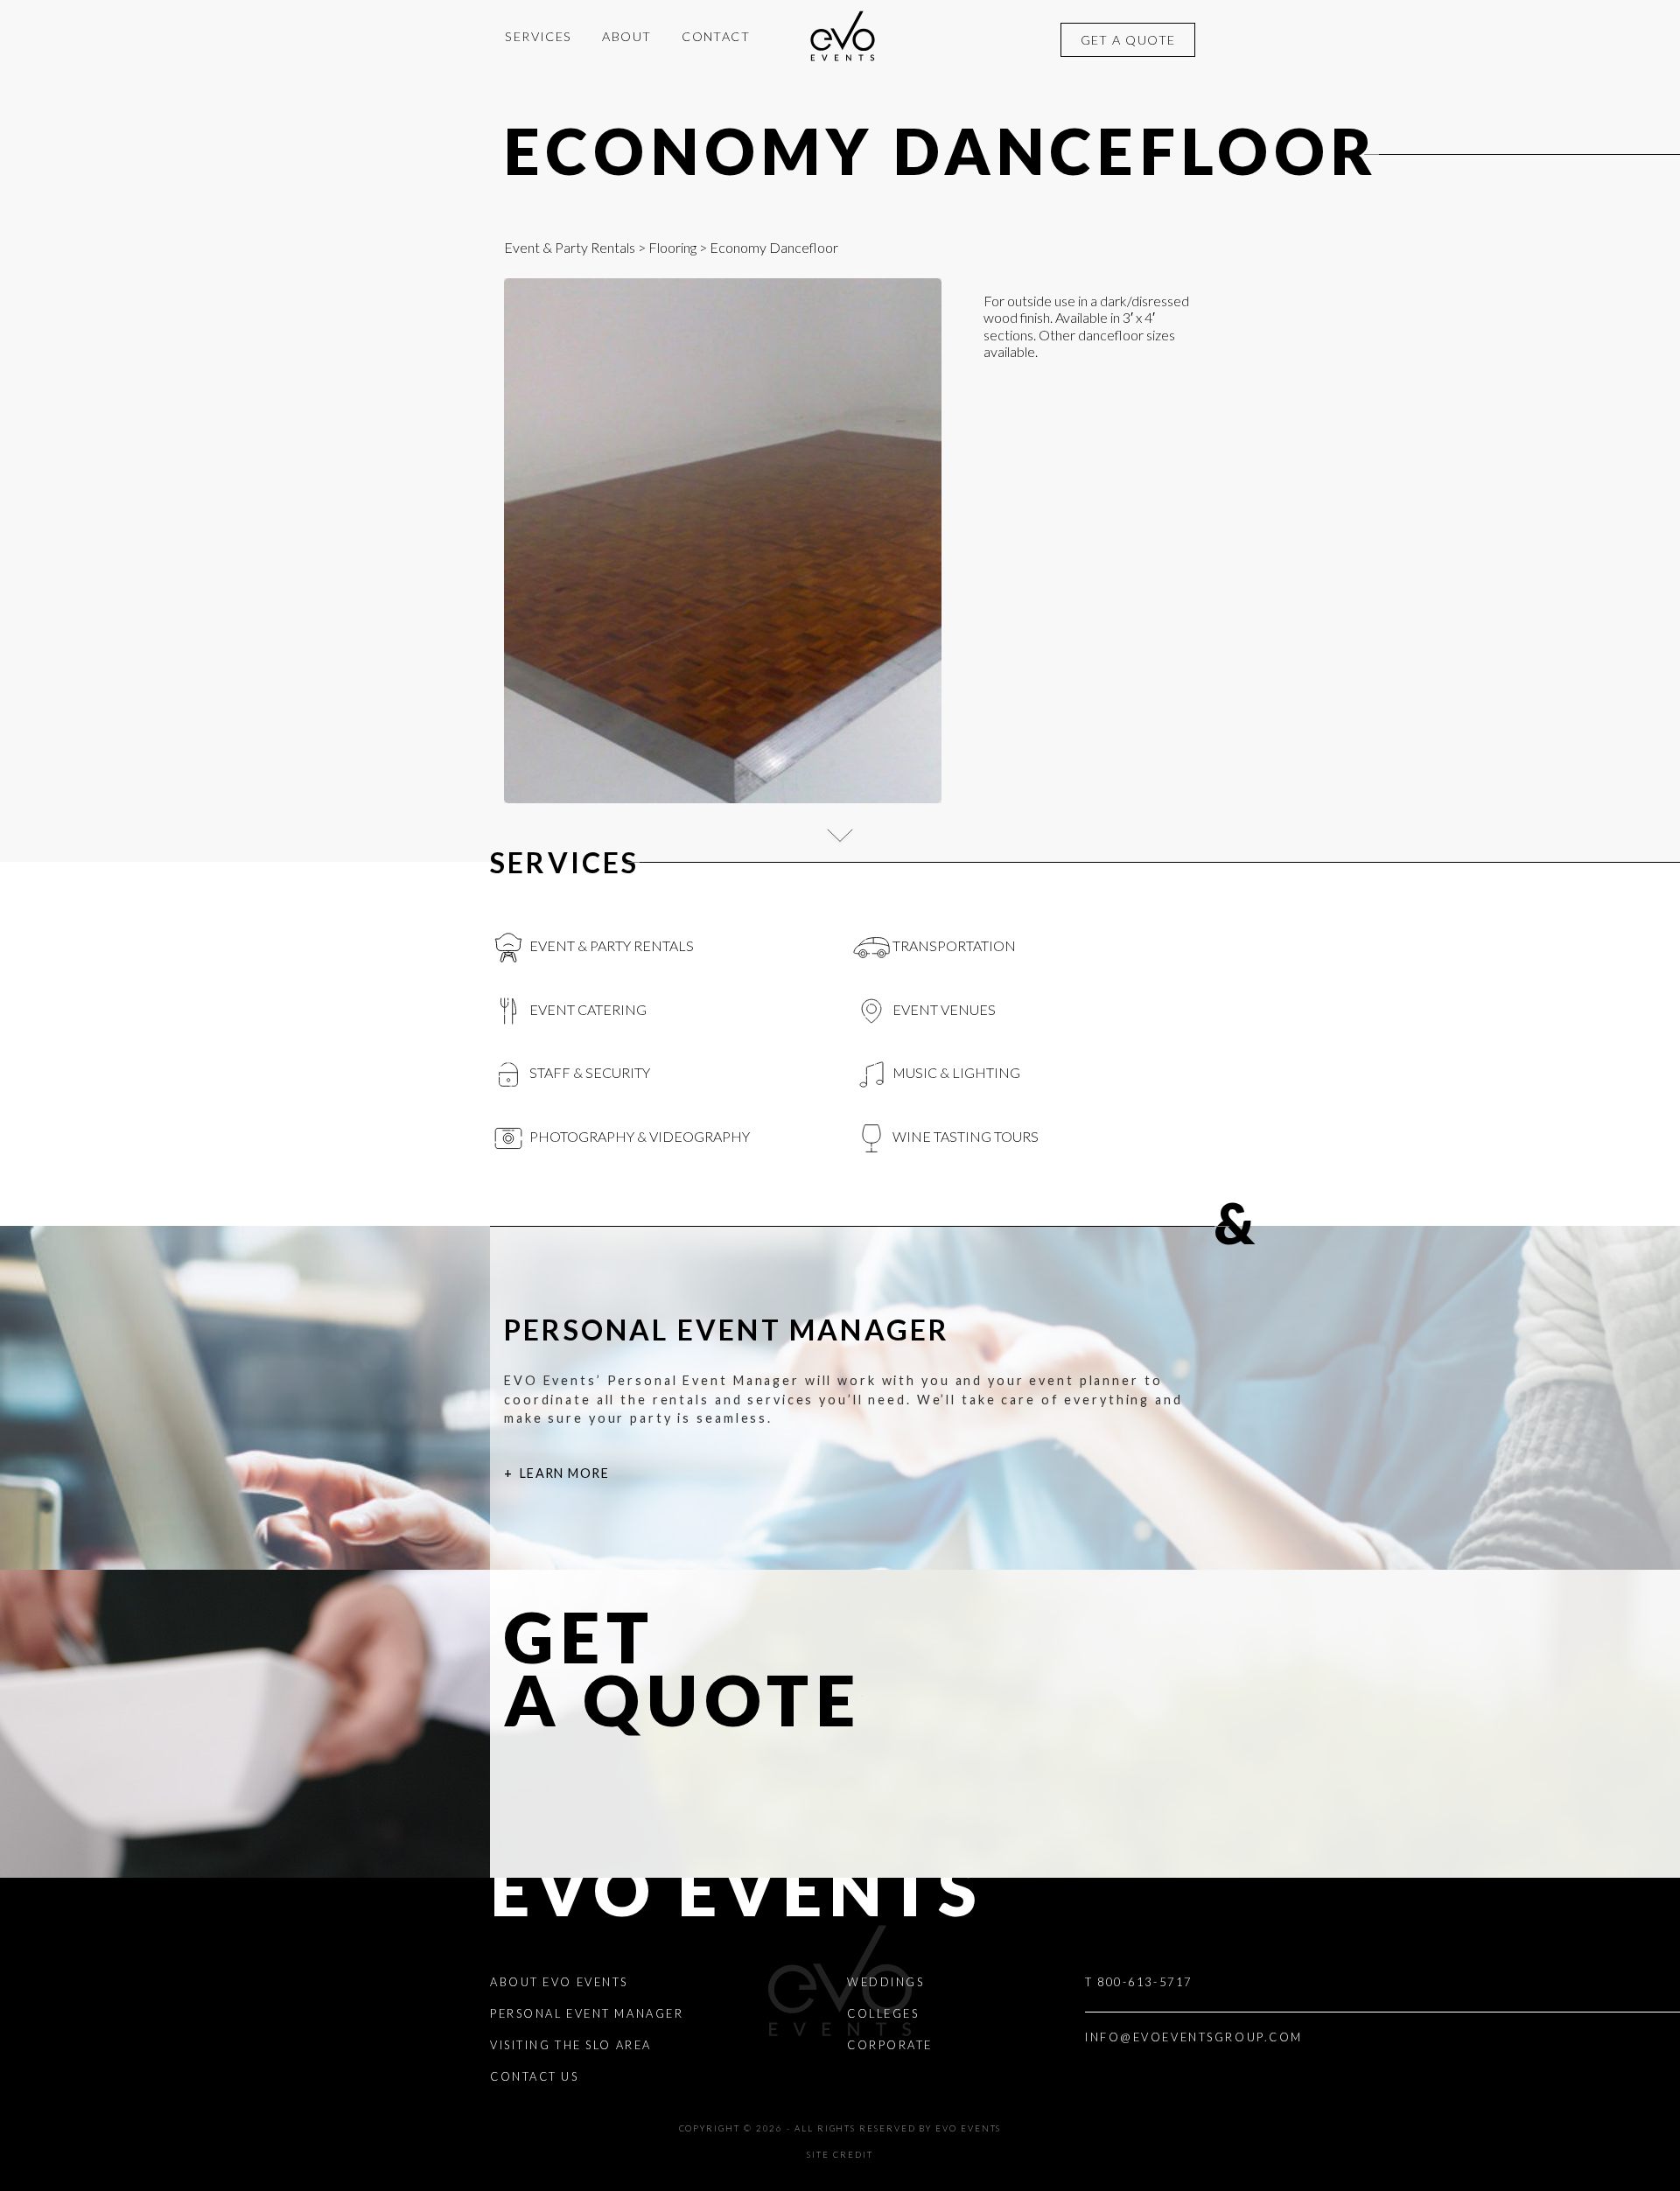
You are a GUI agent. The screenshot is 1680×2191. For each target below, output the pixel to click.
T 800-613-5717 (1139, 1982)
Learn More (564, 1473)
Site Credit (840, 2155)
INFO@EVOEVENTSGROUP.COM (1194, 2037)
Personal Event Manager (587, 2013)
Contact (716, 36)
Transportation (953, 945)
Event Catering (587, 1009)
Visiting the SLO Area (571, 2045)
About (626, 36)
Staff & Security (588, 1072)
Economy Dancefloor (941, 150)
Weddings (885, 1982)
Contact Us (535, 2076)
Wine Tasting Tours (964, 1136)
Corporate (890, 2045)
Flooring (672, 247)
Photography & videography (638, 1136)
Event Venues (943, 1009)
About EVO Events (559, 1982)
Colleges (883, 2013)
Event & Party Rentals (570, 247)
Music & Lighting (955, 1072)
